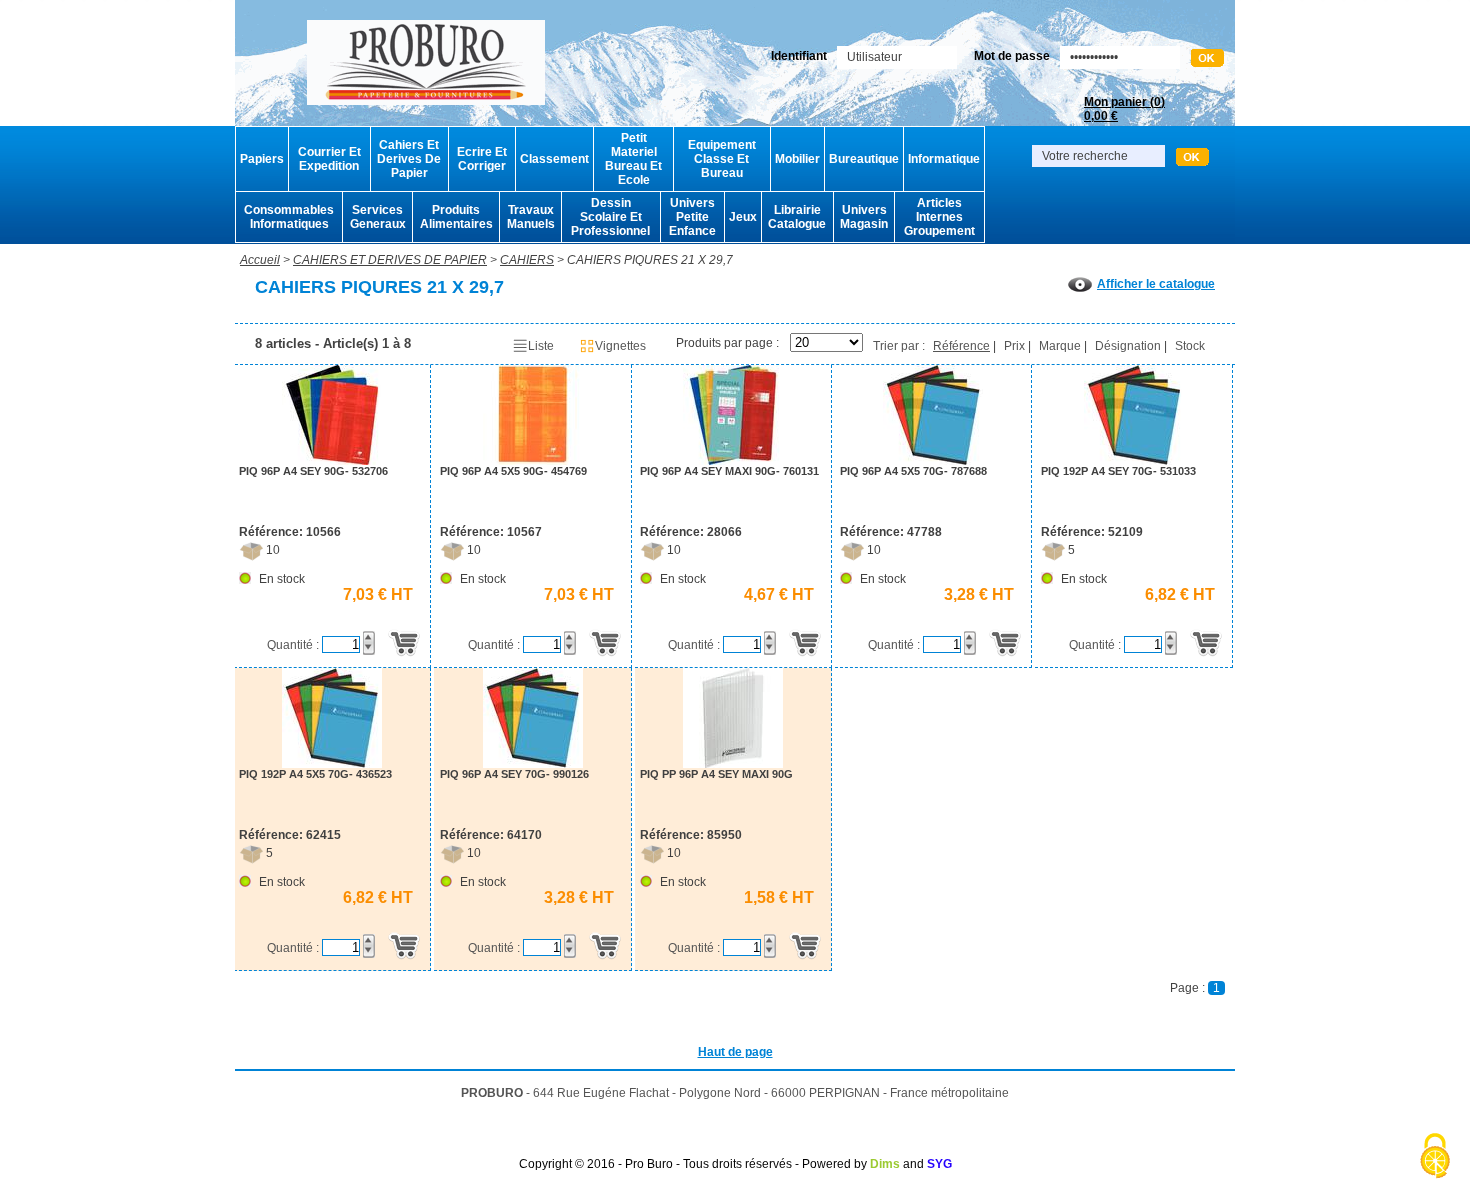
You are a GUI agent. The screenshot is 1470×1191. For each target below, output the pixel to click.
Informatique (944, 159)
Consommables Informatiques (289, 217)
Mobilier (797, 159)
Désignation (1128, 346)
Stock (1190, 346)
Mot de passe (1012, 56)
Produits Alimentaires (456, 217)
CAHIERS (527, 260)
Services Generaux (378, 217)
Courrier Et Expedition (329, 159)
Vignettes (620, 346)
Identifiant (799, 56)
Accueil (260, 260)
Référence (961, 346)
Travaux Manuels (531, 217)
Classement (554, 159)
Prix (1014, 346)
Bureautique (864, 159)
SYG (939, 1164)
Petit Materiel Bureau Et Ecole (633, 159)
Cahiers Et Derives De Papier (409, 159)
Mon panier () (1124, 109)
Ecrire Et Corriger (482, 159)
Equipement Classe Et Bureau (722, 159)
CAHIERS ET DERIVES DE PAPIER (390, 260)
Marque (1060, 346)
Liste (541, 346)
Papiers (262, 159)
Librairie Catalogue (797, 217)
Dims (885, 1164)
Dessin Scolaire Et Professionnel (610, 217)
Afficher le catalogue (1156, 284)
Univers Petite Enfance (692, 217)
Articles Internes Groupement (939, 217)
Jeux (743, 217)
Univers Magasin (864, 217)
